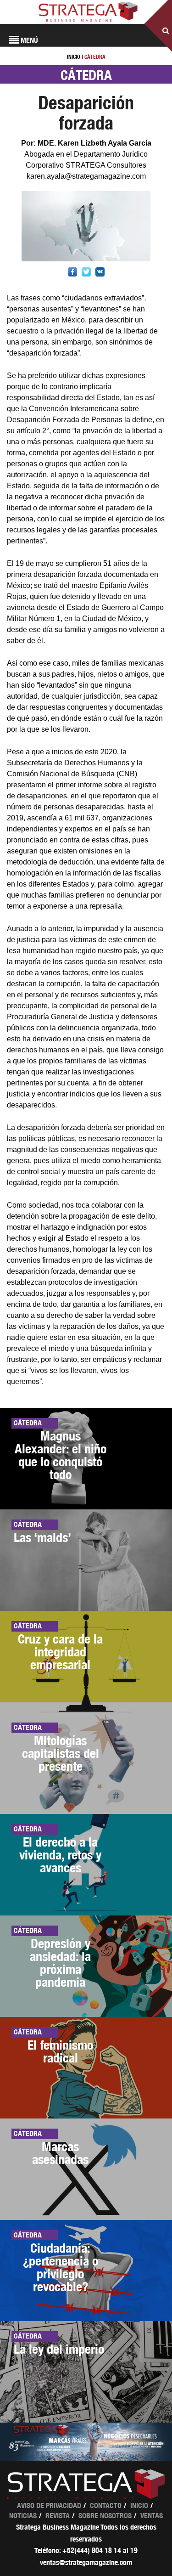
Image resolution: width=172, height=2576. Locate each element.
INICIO (74, 57)
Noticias (23, 2516)
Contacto (106, 2505)
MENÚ (28, 40)
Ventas (152, 2516)
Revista (58, 2516)
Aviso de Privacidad (49, 2505)
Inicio (139, 2505)
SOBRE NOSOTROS (105, 2516)
